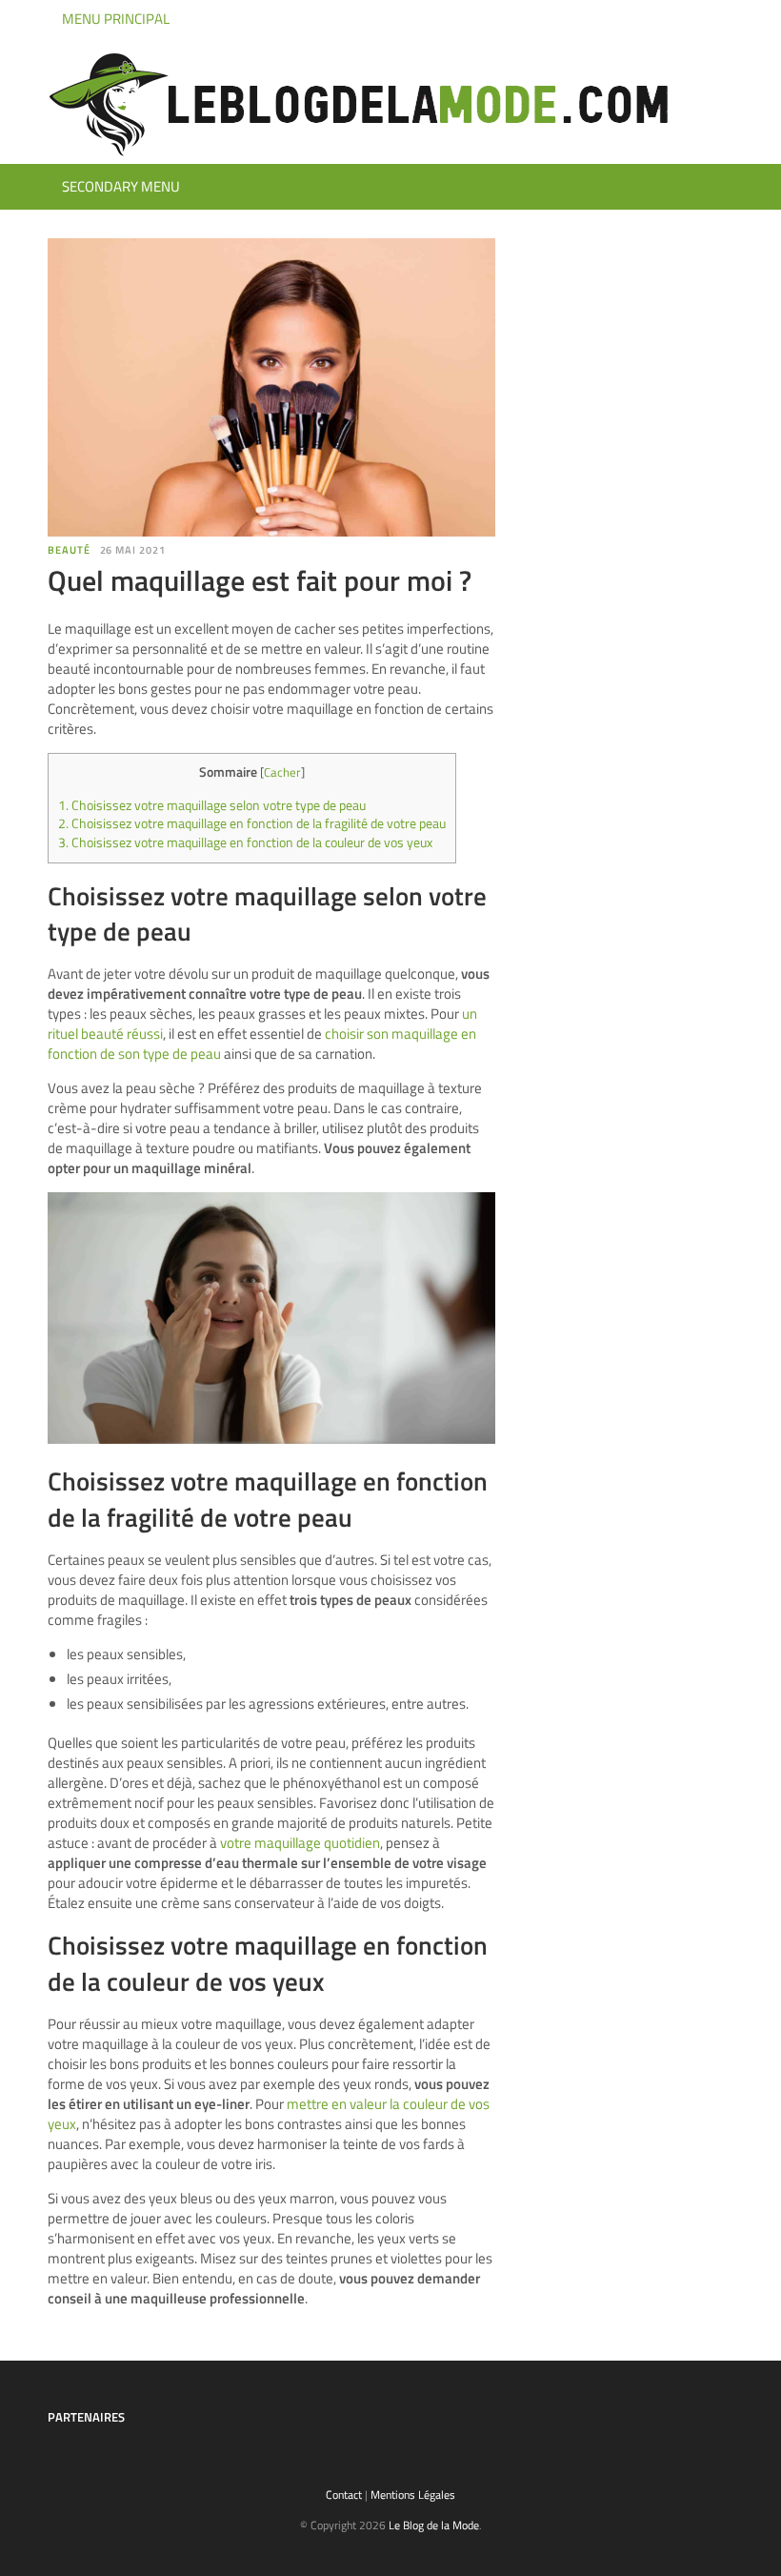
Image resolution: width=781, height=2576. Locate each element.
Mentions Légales (413, 2495)
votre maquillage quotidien (300, 1843)
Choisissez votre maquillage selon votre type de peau (212, 805)
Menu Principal (114, 19)
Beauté (69, 550)
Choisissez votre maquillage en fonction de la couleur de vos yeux (245, 842)
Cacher (282, 772)
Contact (344, 2495)
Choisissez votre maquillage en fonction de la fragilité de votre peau (252, 823)
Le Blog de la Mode (434, 2525)
